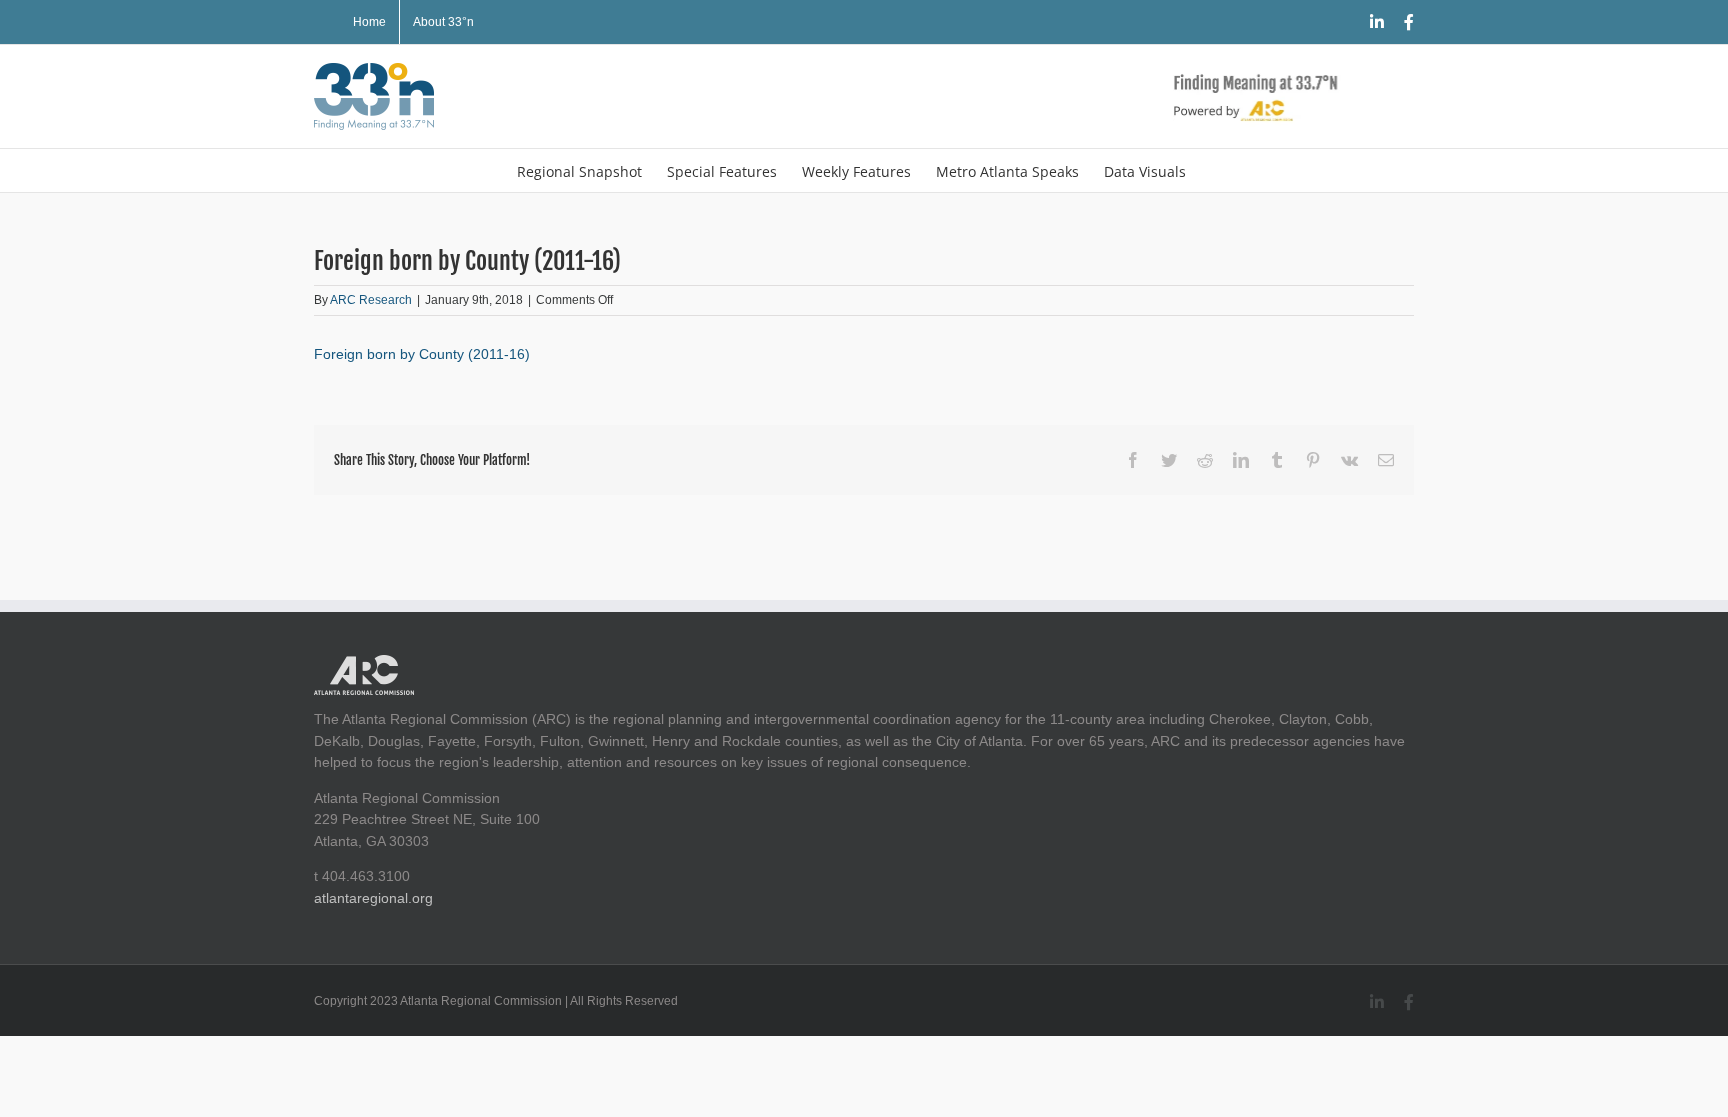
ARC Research (371, 300)
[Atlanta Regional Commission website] (364, 665)
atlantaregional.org (373, 898)
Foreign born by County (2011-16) (422, 354)
